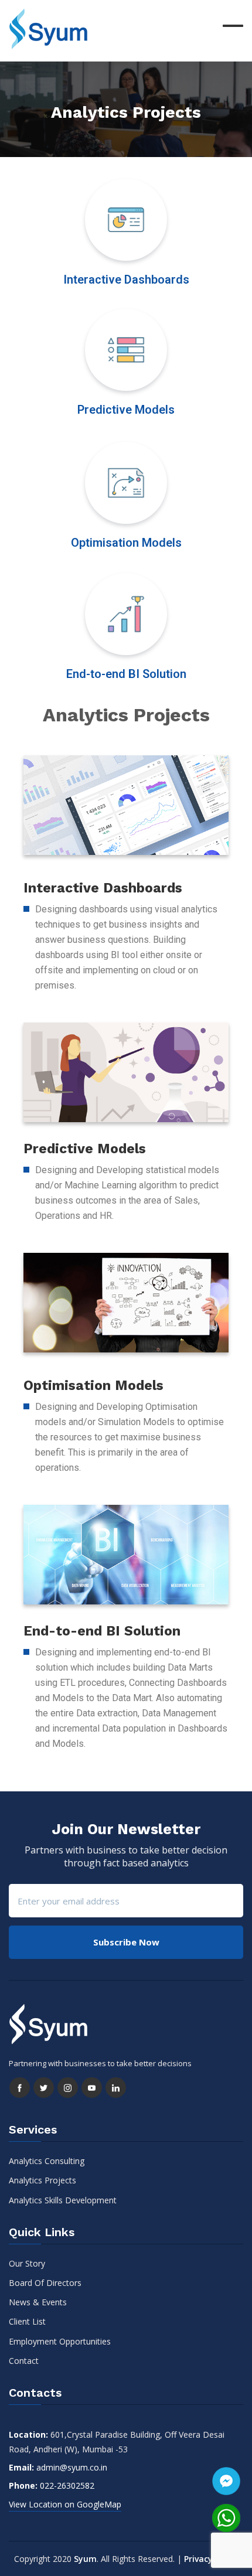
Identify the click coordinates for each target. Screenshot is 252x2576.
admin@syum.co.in (72, 2467)
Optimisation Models (126, 543)
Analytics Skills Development (63, 2200)
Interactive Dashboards (126, 280)
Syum (85, 2559)
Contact (24, 2361)
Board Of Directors (45, 2283)
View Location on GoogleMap (65, 2504)
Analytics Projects (42, 2180)
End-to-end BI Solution (126, 674)
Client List (27, 2321)
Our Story (27, 2263)
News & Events (38, 2302)
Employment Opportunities (60, 2341)
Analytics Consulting (47, 2161)
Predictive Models (126, 410)
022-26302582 (67, 2485)
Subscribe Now (126, 1942)
